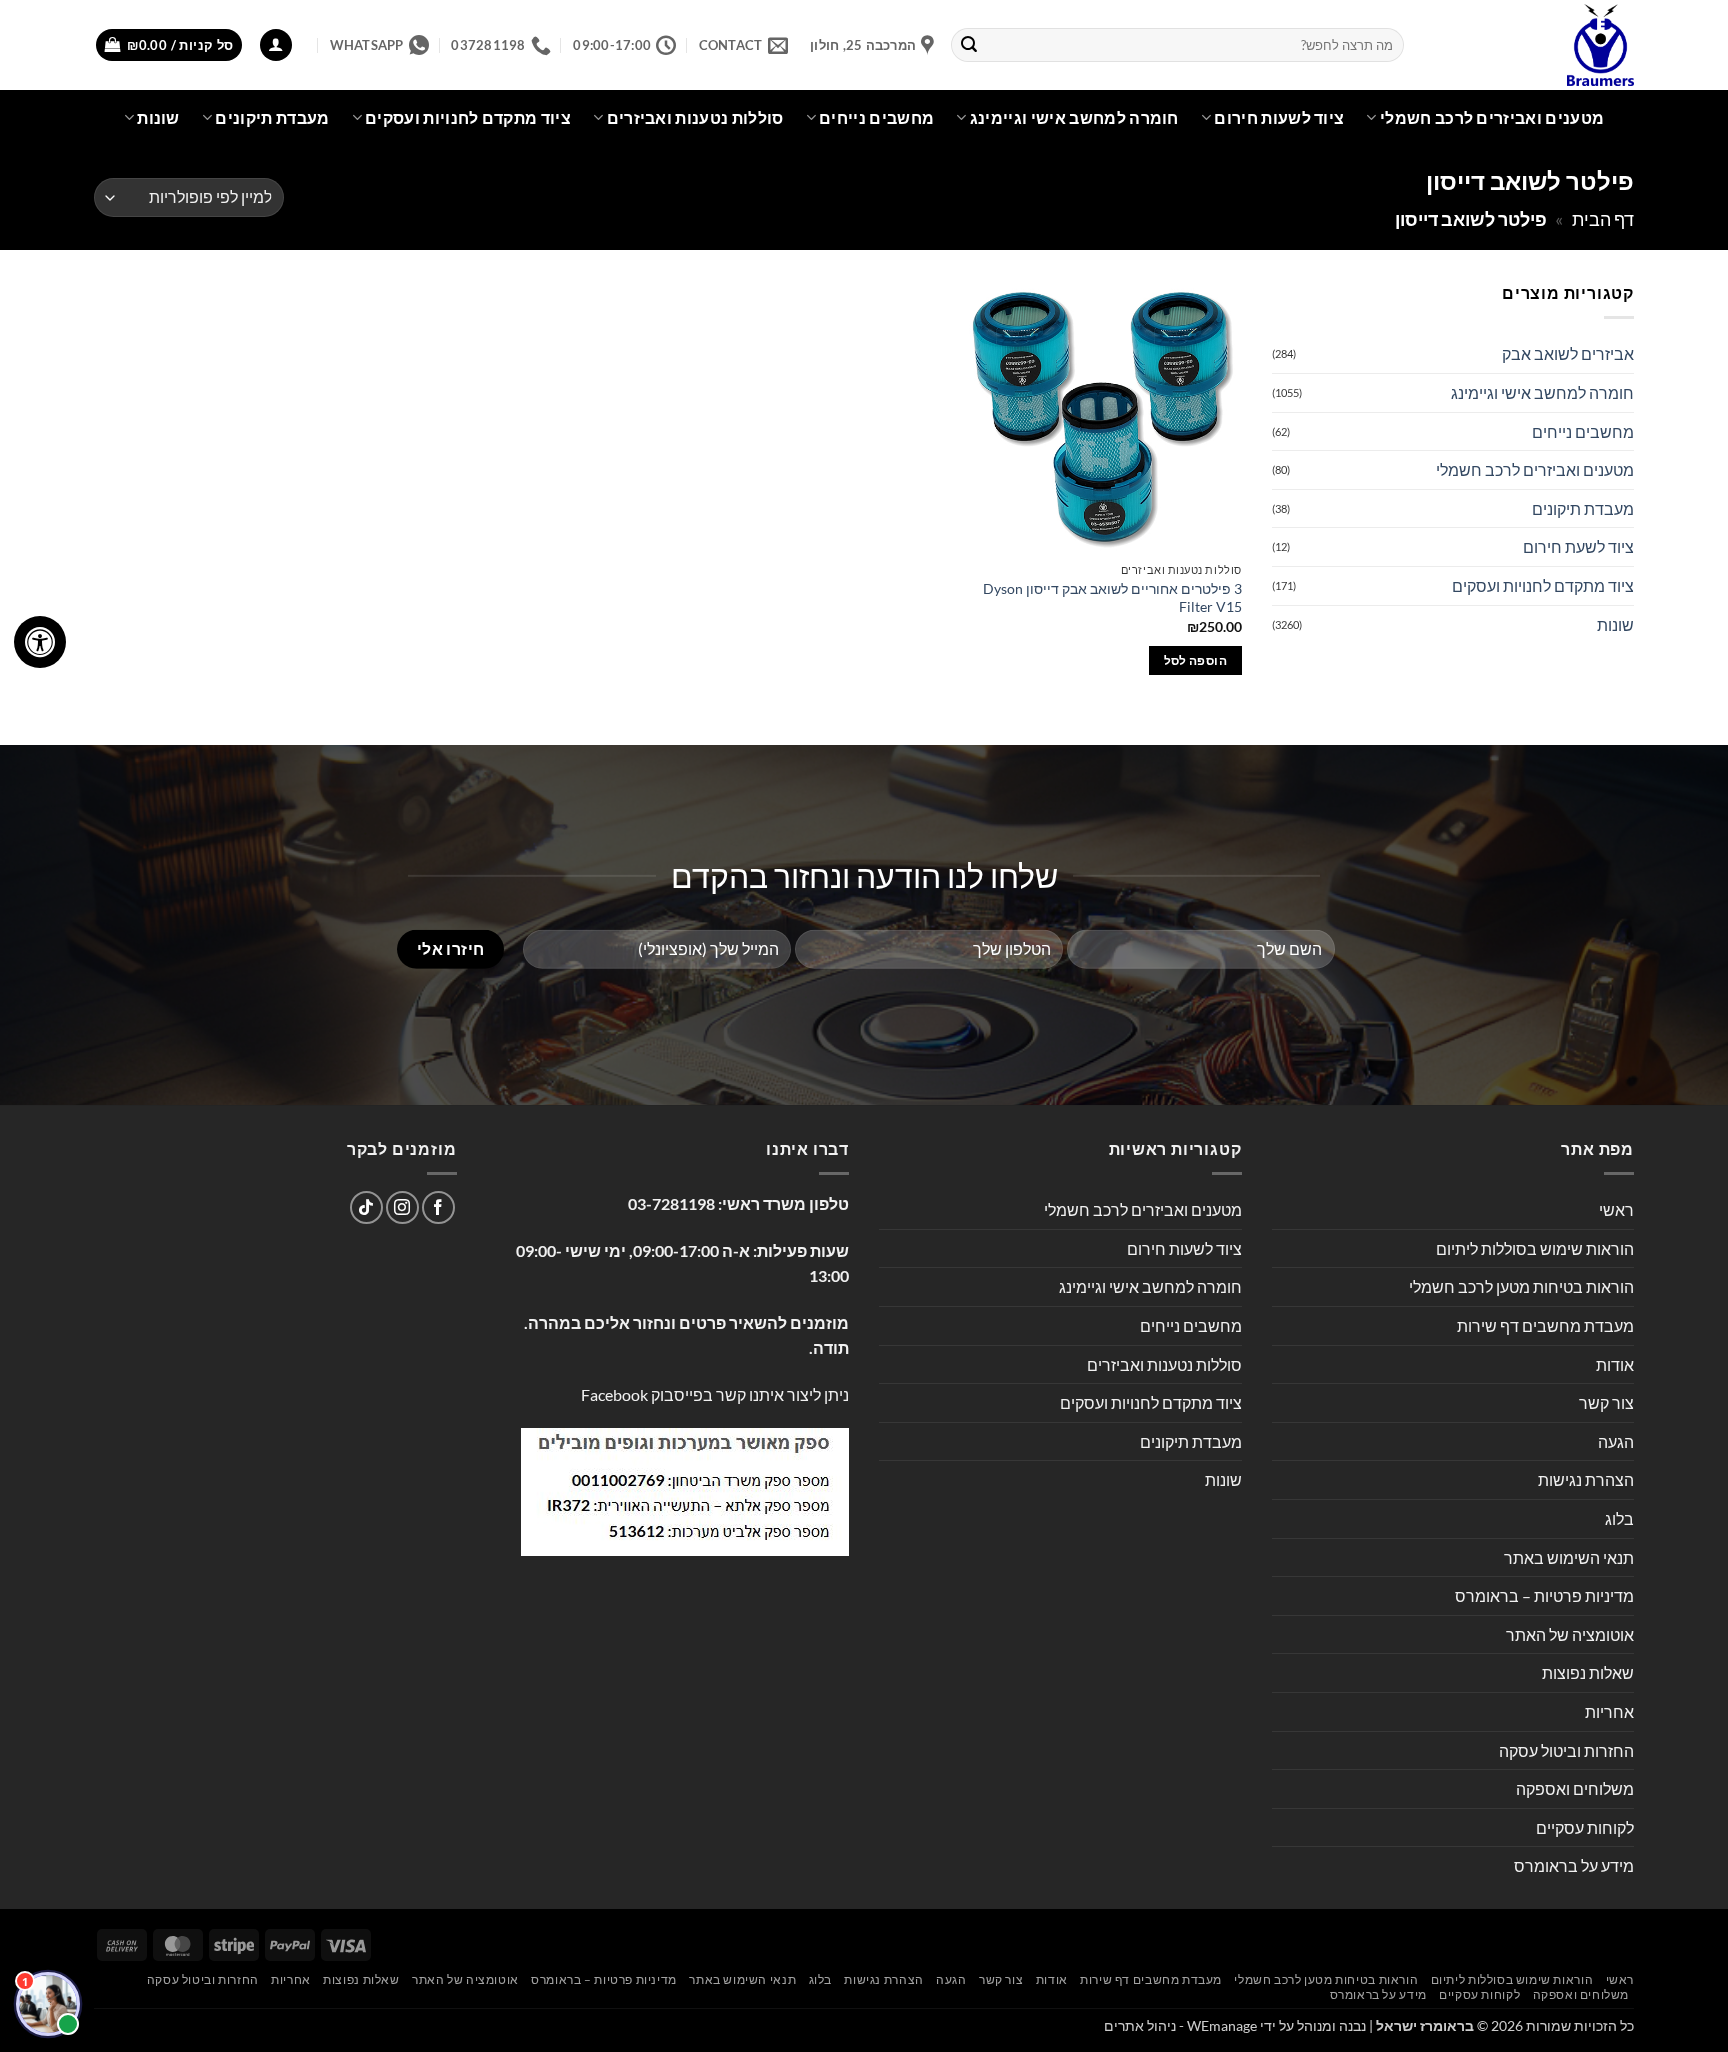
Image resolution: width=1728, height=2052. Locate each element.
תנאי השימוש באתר (1569, 1557)
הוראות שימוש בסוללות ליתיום (1535, 1248)
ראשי (1616, 1209)
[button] (276, 45)
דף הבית (1603, 219)
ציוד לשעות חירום (1279, 117)
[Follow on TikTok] (366, 1207)
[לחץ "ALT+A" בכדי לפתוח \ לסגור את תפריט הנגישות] (40, 642)
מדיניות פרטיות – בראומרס (1544, 1595)
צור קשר (1606, 1402)
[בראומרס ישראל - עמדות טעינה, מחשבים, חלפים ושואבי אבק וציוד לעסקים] (1534, 45)
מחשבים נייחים (876, 117)
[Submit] (970, 45)
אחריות (1609, 1711)
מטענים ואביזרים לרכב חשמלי (1492, 117)
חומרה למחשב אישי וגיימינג (1074, 117)
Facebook (614, 1394)
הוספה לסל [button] (1195, 660)
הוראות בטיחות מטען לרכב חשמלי (1521, 1286)
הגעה (1616, 1441)
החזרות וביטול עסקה (1566, 1750)
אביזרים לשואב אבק (1568, 353)
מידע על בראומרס (1574, 1865)
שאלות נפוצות (1588, 1672)
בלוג (1619, 1518)
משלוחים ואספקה (1575, 1788)
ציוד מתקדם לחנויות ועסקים (468, 117)
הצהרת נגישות (1586, 1479)
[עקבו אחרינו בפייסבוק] (438, 1207)
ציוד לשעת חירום (1578, 546)
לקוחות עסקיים (1585, 1827)
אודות (1615, 1364)
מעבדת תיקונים (272, 117)
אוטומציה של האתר (1570, 1634)
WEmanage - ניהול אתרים (1180, 2025)
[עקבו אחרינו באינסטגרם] (402, 1207)
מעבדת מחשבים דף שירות (1545, 1325)
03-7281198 (671, 1203)
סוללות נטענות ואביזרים (695, 117)
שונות (158, 117)
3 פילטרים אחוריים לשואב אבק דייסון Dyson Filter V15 (1112, 598)
